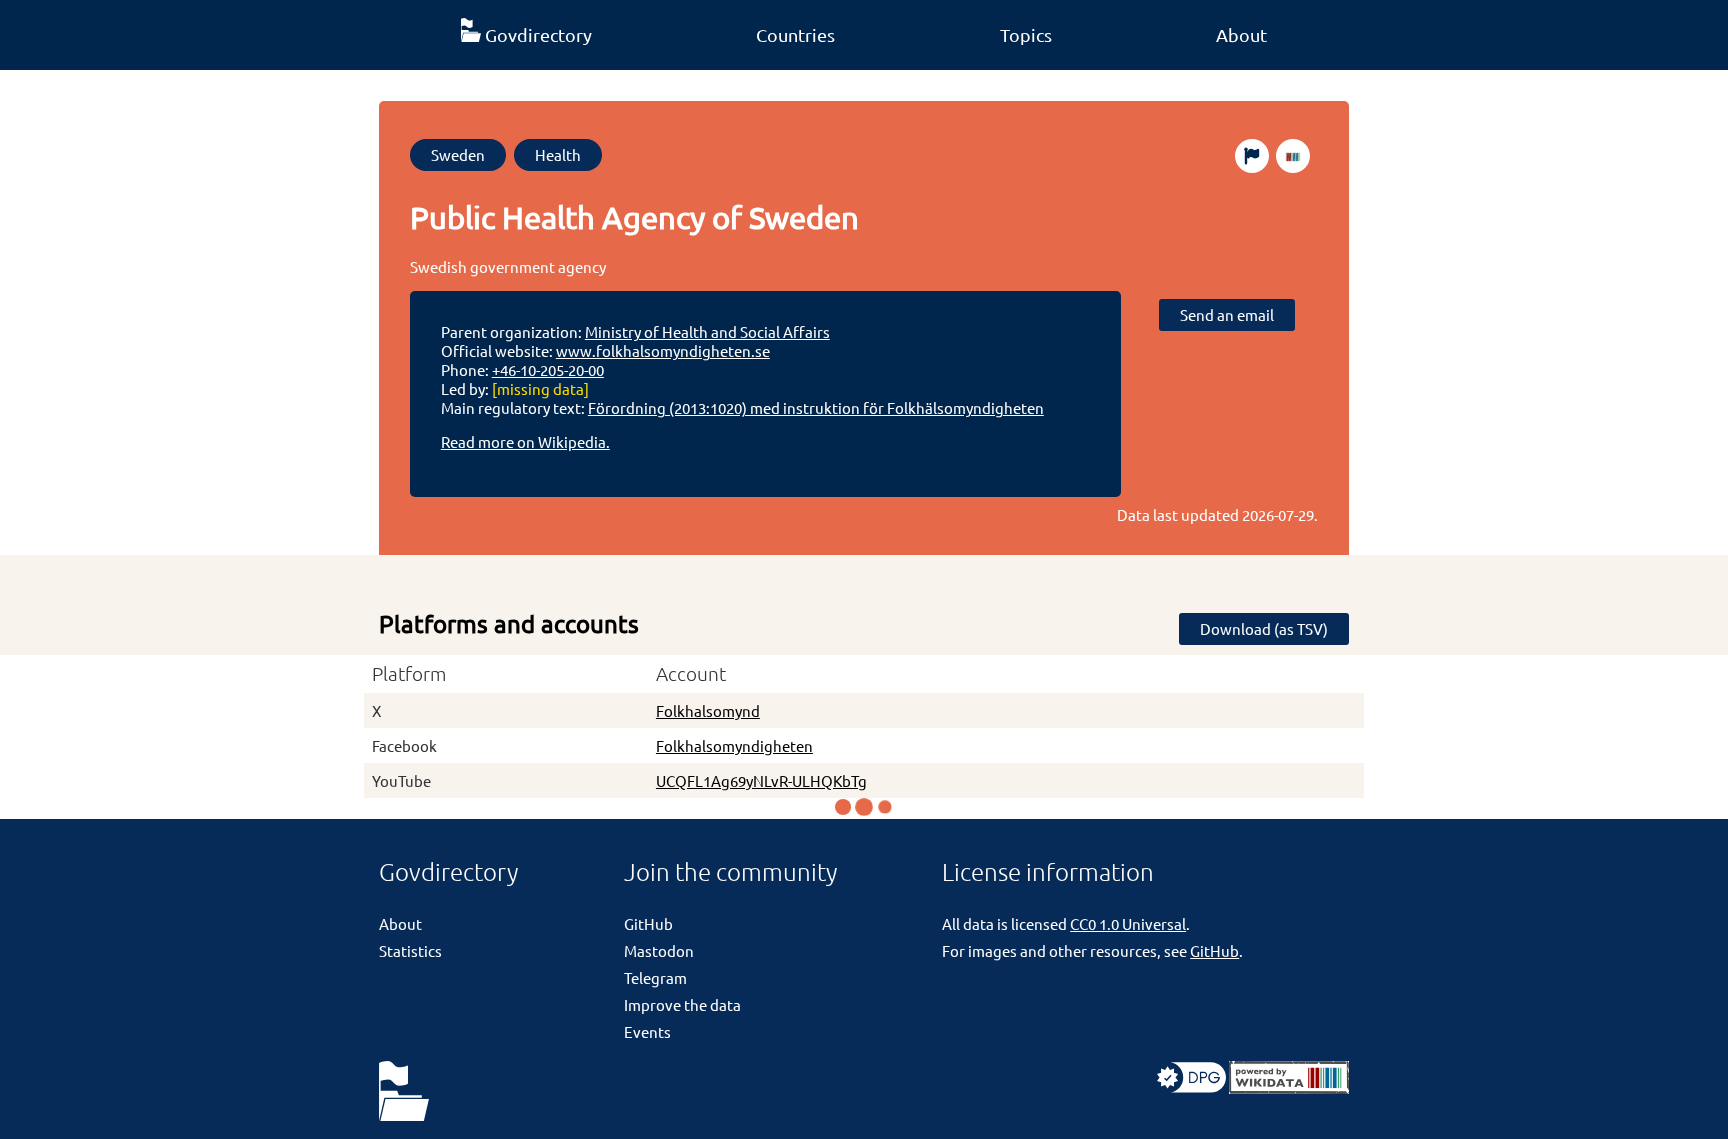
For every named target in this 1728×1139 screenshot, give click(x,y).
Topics (1026, 34)
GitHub (648, 923)
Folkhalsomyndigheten (734, 745)
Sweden (458, 154)
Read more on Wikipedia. (525, 441)
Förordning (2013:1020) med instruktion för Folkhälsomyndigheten (816, 407)
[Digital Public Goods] (1191, 1087)
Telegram (655, 977)
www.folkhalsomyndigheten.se (663, 350)
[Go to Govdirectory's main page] (404, 1092)
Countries (795, 34)
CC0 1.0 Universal (1128, 923)
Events (647, 1031)
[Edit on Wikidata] (1293, 156)
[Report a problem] (1252, 156)
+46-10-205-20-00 (548, 369)
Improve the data (682, 1004)
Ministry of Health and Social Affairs (707, 331)
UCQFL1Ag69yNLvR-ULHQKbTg (761, 780)
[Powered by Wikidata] (1289, 1087)
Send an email (1227, 314)
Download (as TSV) (1264, 628)
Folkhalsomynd (708, 710)
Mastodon (659, 950)
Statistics (410, 950)
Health (558, 154)
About (1241, 34)
